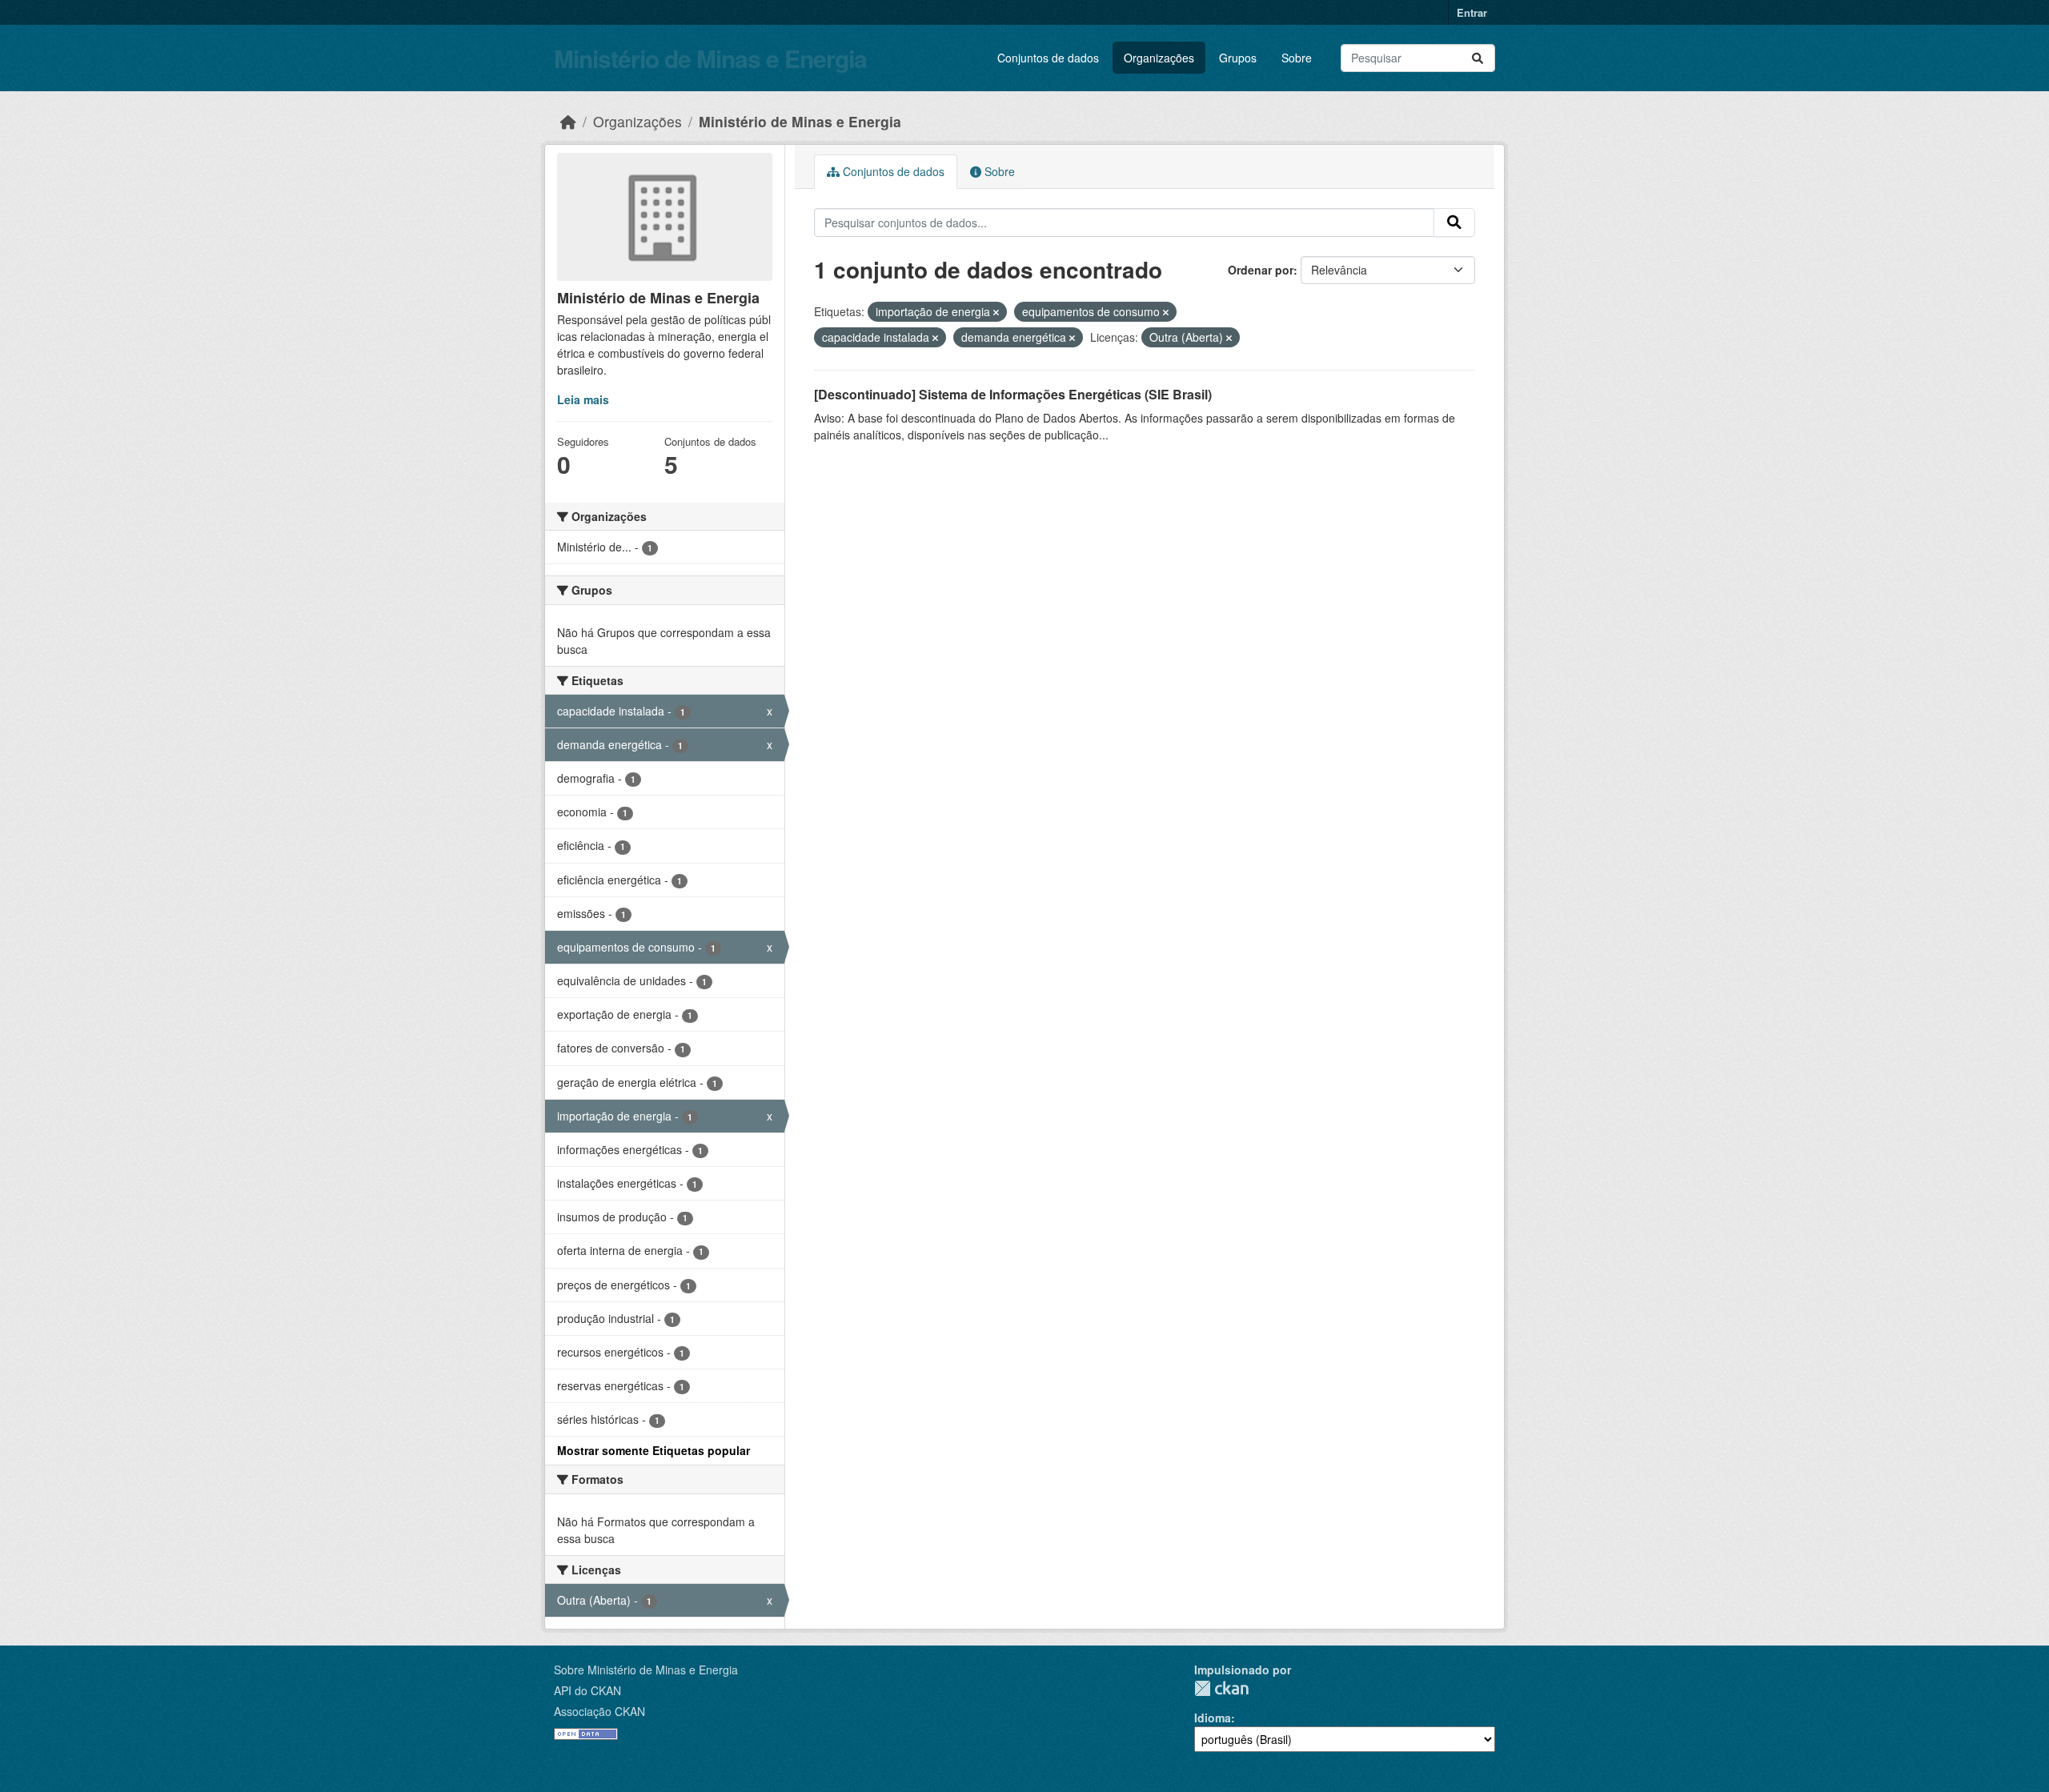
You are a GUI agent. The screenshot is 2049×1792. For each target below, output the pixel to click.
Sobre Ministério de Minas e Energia (646, 1670)
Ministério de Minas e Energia (710, 58)
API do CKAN (587, 1690)
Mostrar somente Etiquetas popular (654, 1450)
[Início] (568, 121)
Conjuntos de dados (1048, 58)
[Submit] (1478, 58)
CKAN (1221, 1688)
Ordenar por (1261, 270)
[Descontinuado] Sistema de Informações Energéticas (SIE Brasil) (1013, 394)
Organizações (1159, 58)
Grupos (1238, 58)
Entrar (1472, 12)
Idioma (1213, 1718)
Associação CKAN (599, 1711)
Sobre (1297, 58)
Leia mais (583, 399)
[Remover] (996, 312)
